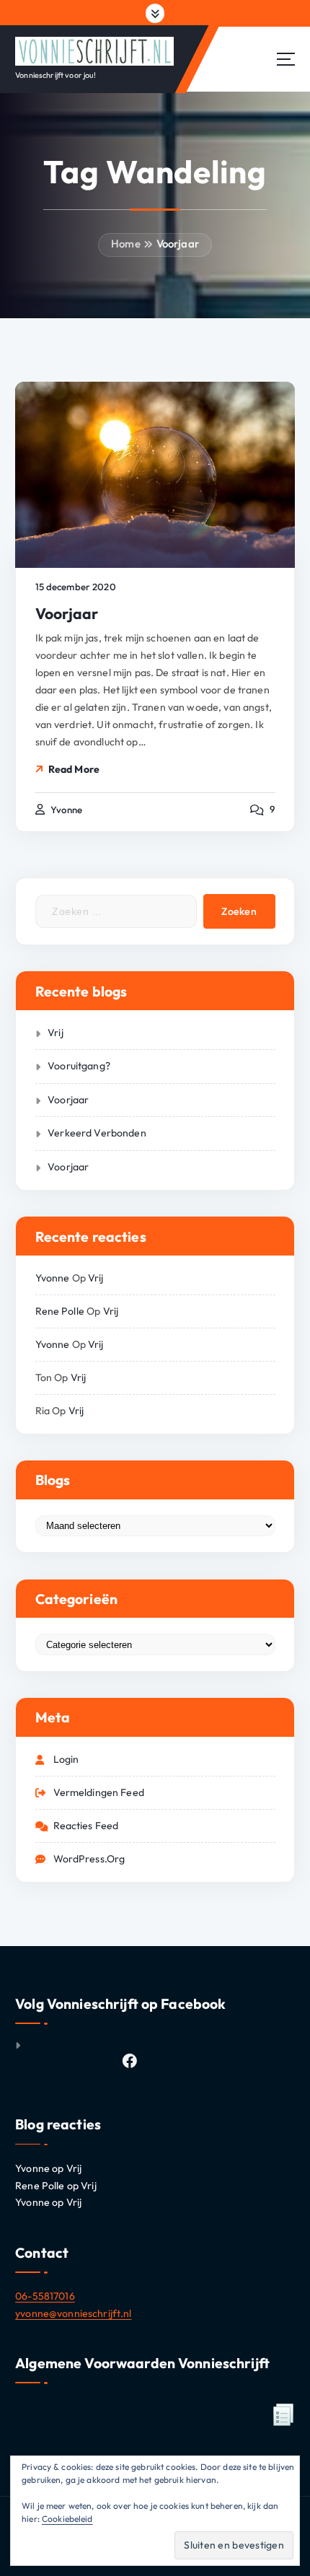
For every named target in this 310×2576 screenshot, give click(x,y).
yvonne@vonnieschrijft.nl (73, 2313)
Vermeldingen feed (99, 1792)
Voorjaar (178, 244)
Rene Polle (60, 1311)
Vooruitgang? (79, 1066)
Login (66, 1759)
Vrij (56, 1033)
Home (126, 244)
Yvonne (53, 1278)
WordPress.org (89, 1859)
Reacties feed (86, 1826)
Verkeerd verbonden (97, 1133)
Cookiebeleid (67, 2519)
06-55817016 (45, 2296)
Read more (74, 769)
